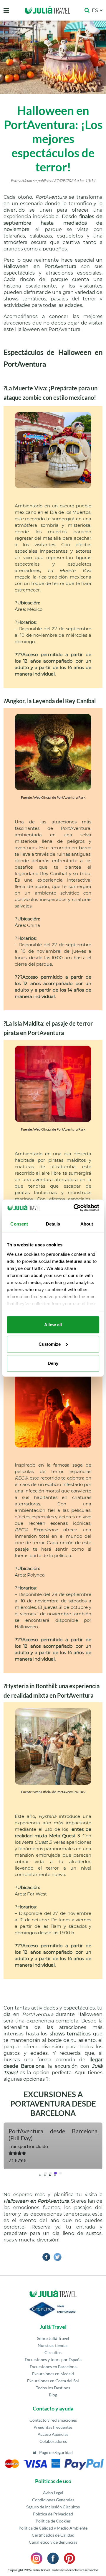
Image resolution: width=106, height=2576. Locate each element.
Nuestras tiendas (53, 2345)
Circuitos (53, 2352)
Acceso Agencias (53, 2434)
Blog (53, 2395)
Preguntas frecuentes (53, 2427)
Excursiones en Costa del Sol (53, 2381)
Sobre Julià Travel (53, 2338)
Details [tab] (53, 1224)
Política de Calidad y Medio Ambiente (53, 2528)
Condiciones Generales (53, 2500)
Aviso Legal (53, 2493)
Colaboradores (53, 2441)
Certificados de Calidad (53, 2535)
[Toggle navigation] (6, 10)
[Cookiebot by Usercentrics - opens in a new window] (75, 1208)
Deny (53, 1363)
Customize (50, 1344)
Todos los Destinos (53, 2388)
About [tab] (87, 1224)
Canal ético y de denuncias (53, 2542)
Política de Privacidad (53, 2514)
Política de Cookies (53, 2521)
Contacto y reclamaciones (53, 2420)
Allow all (53, 1325)
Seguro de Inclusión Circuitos (53, 2507)
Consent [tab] (19, 1224)
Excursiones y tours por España (53, 2359)
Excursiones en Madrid (53, 2374)
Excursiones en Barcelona (53, 2367)
